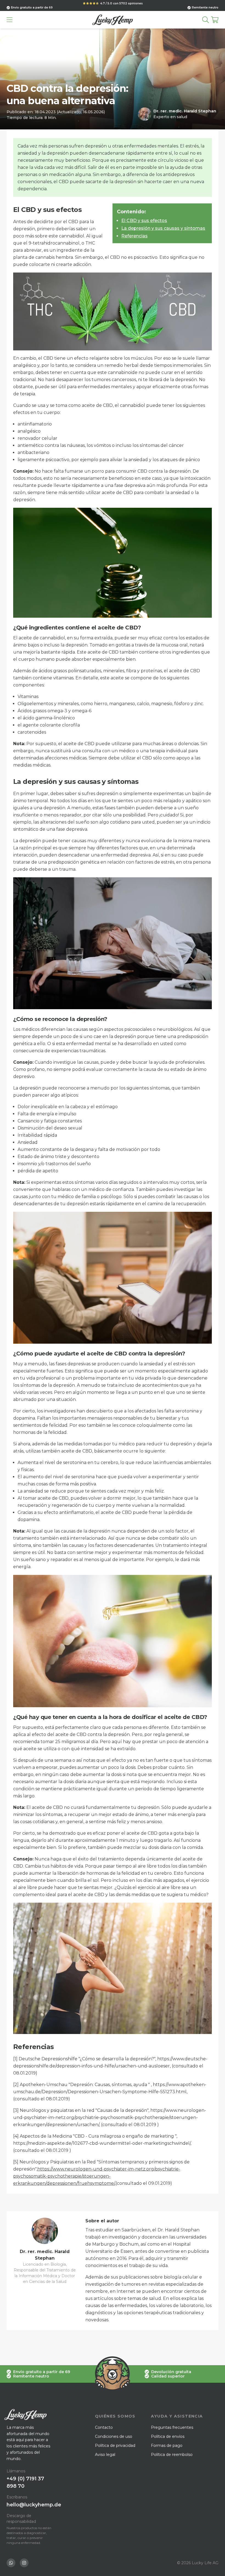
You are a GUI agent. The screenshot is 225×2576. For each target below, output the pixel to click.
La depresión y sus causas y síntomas (163, 228)
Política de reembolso (172, 2455)
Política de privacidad (115, 2446)
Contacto (104, 2427)
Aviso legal (105, 2455)
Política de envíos (168, 2436)
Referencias (134, 236)
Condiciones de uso (114, 2436)
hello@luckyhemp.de (34, 2505)
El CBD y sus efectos (144, 221)
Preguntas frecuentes (172, 2427)
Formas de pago (167, 2446)
